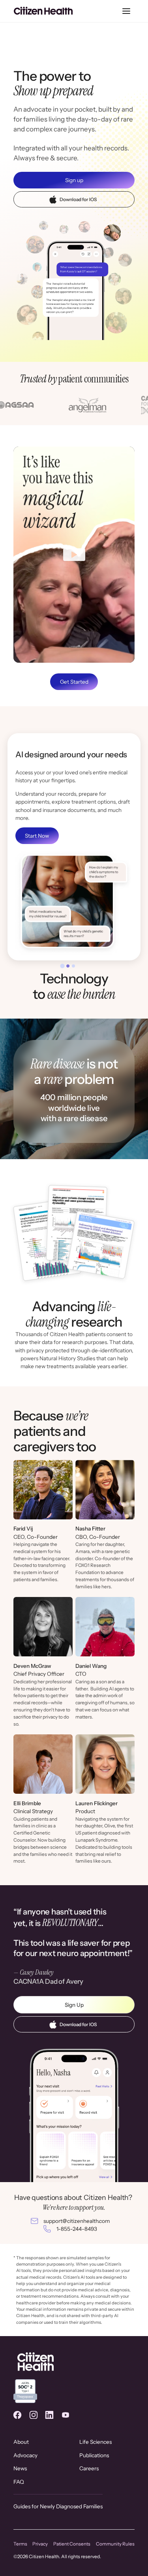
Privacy (40, 2544)
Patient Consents (72, 2544)
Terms (20, 2544)
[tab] (62, 966)
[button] (126, 11)
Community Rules (115, 2544)
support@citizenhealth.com (77, 2221)
